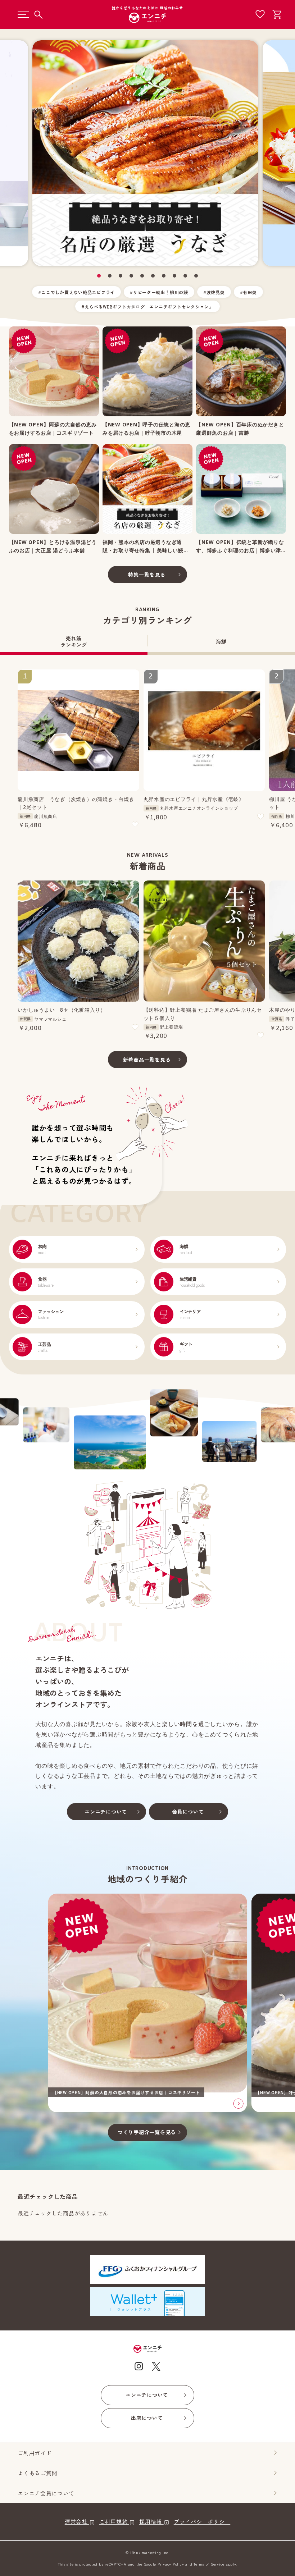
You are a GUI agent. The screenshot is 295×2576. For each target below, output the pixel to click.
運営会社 (77, 2522)
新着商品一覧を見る (147, 1060)
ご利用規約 (114, 2522)
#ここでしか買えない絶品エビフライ (76, 292)
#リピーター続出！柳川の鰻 (159, 292)
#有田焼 (248, 292)
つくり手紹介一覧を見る (147, 2132)
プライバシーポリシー (202, 2522)
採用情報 (151, 2522)
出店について (147, 2418)
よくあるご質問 (37, 2473)
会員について (188, 1812)
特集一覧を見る (147, 575)
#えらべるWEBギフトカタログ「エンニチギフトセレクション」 (147, 306)
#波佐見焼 (214, 292)
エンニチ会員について (46, 2493)
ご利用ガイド (35, 2453)
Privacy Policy (171, 2564)
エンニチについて (106, 1812)
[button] (99, 276)
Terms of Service (209, 2564)
